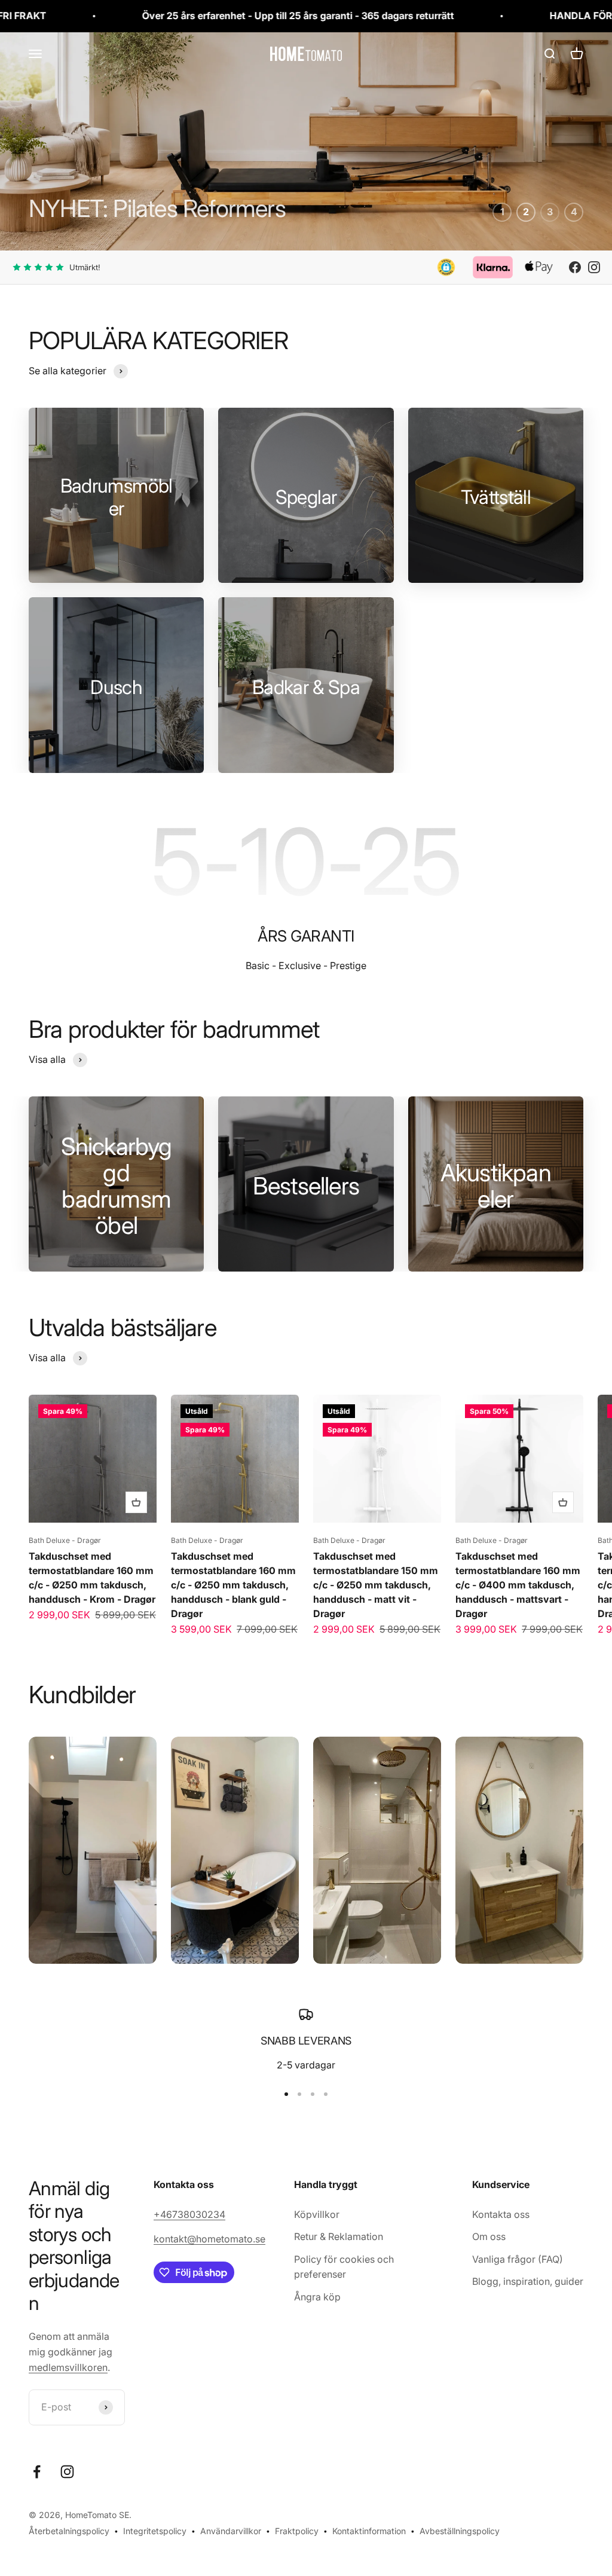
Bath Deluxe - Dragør (65, 1540)
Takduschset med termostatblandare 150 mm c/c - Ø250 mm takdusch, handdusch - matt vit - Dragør (376, 1585)
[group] (306, 142)
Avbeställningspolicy (460, 2531)
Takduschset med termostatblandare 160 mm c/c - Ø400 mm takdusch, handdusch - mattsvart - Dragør (518, 1585)
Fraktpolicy (297, 2531)
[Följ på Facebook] (37, 2472)
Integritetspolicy (155, 2531)
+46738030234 (189, 2214)
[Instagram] (594, 267)
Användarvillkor (231, 2531)
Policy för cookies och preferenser (344, 2267)
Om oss (489, 2236)
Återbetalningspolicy (69, 2531)
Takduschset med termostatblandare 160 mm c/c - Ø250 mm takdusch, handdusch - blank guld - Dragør (233, 1585)
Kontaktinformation (369, 2531)
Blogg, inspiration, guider (528, 2281)
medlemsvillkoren (68, 2367)
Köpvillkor (317, 2214)
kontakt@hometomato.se (209, 2239)
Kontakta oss (501, 2214)
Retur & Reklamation (339, 2236)
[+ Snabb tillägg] (136, 1502)
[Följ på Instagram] (67, 2472)
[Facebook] (575, 267)
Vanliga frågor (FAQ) (518, 2259)
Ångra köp (317, 2297)
